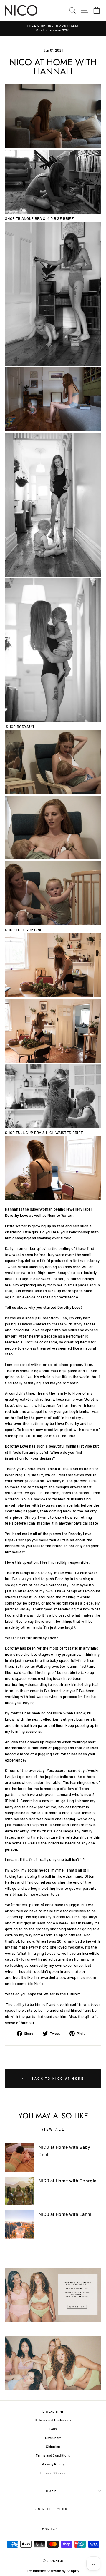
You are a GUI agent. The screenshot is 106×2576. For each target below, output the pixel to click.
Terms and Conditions (53, 2455)
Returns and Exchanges (53, 2420)
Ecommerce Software (44, 2571)
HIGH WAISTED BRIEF (64, 1133)
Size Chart (53, 2438)
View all (53, 2129)
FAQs (53, 2429)
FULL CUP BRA (29, 930)
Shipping (53, 2446)
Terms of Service (53, 2473)
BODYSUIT (26, 727)
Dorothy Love (17, 1215)
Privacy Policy (53, 2464)
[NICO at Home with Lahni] (19, 2224)
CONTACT (52, 2529)
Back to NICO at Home (57, 2078)
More (51, 2491)
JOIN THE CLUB (52, 2509)
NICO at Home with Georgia (67, 2180)
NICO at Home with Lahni (65, 2214)
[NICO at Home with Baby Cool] (19, 2157)
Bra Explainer (53, 2411)
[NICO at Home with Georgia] (19, 2191)
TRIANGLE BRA (29, 218)
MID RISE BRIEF (60, 218)
